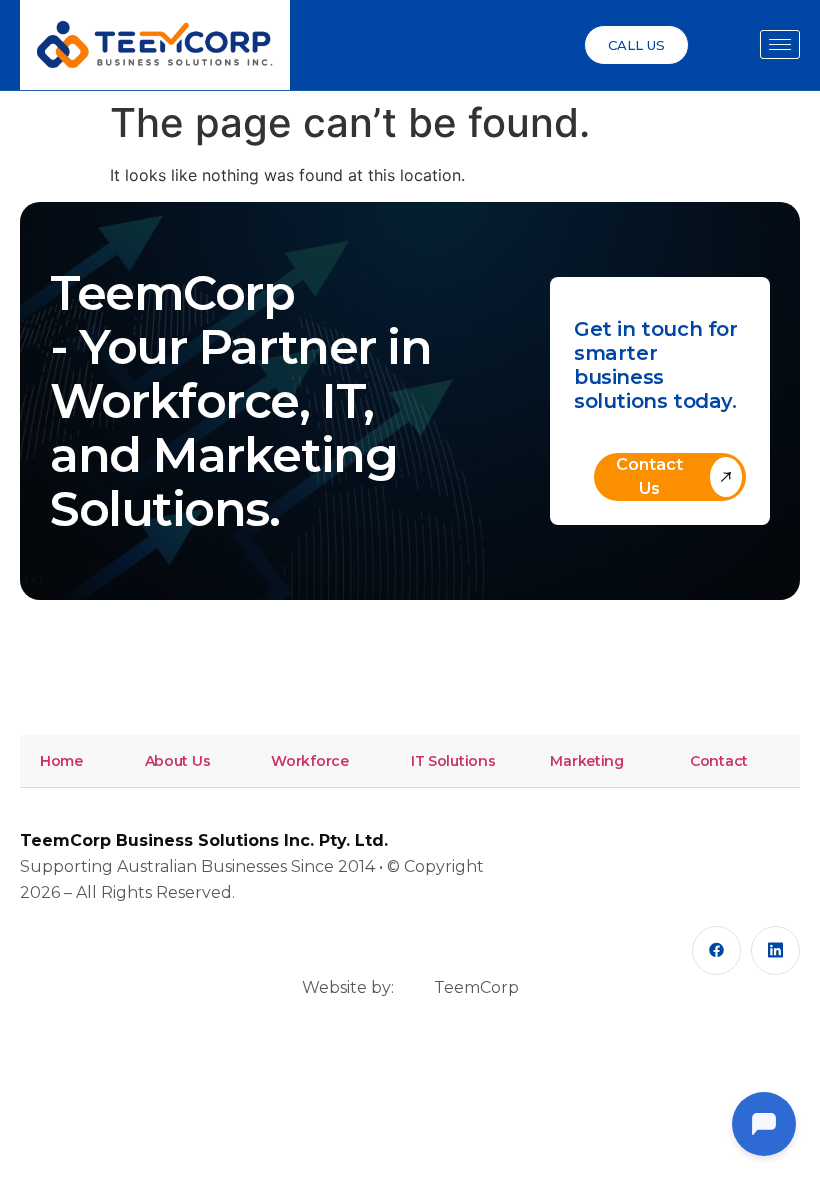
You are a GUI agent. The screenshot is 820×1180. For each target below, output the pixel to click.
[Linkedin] (775, 950)
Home (61, 761)
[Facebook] (716, 950)
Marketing (586, 761)
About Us (178, 761)
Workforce (309, 761)
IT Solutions (453, 761)
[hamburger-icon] (780, 44)
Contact (719, 761)
